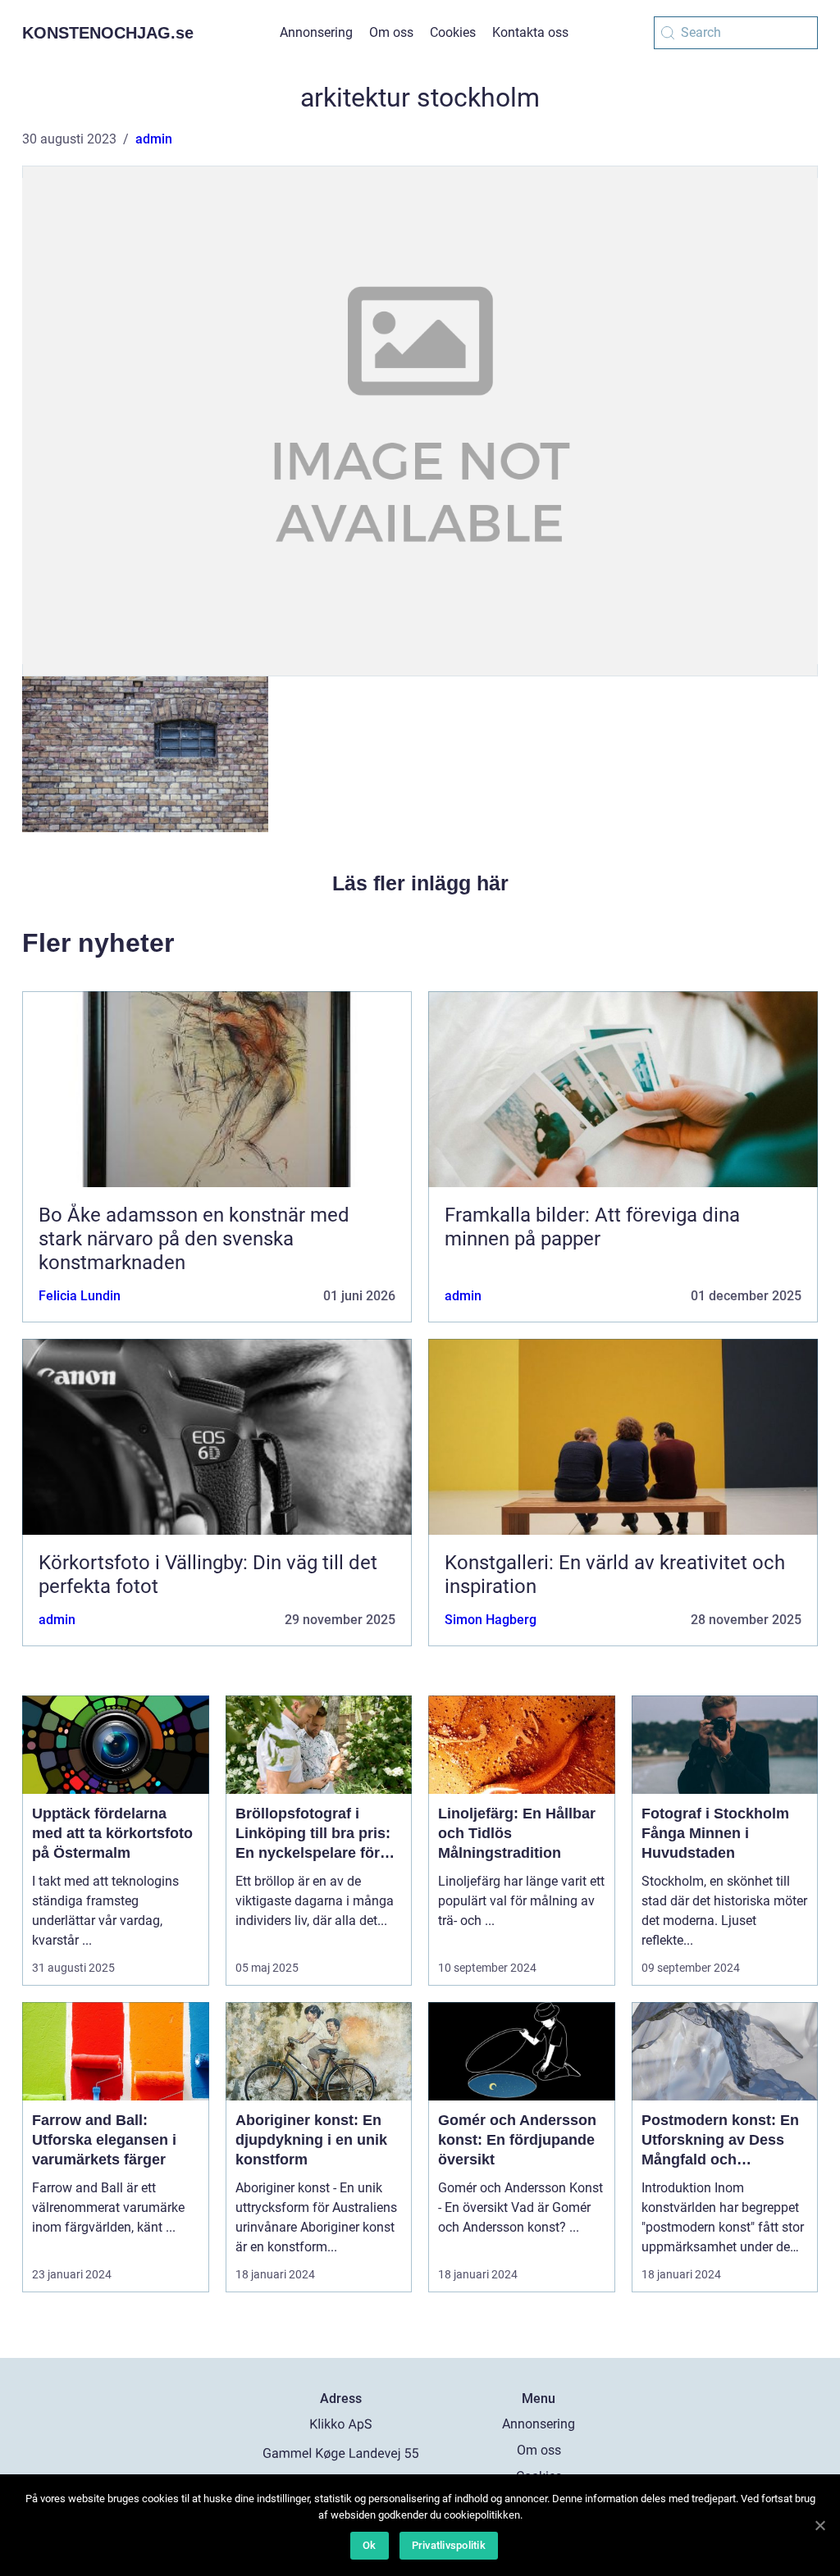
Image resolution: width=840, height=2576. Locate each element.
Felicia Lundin (80, 1296)
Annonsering (316, 32)
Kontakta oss (530, 32)
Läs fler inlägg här (420, 883)
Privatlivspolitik (449, 2545)
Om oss (391, 32)
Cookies (453, 32)
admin (154, 139)
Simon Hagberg (491, 1620)
